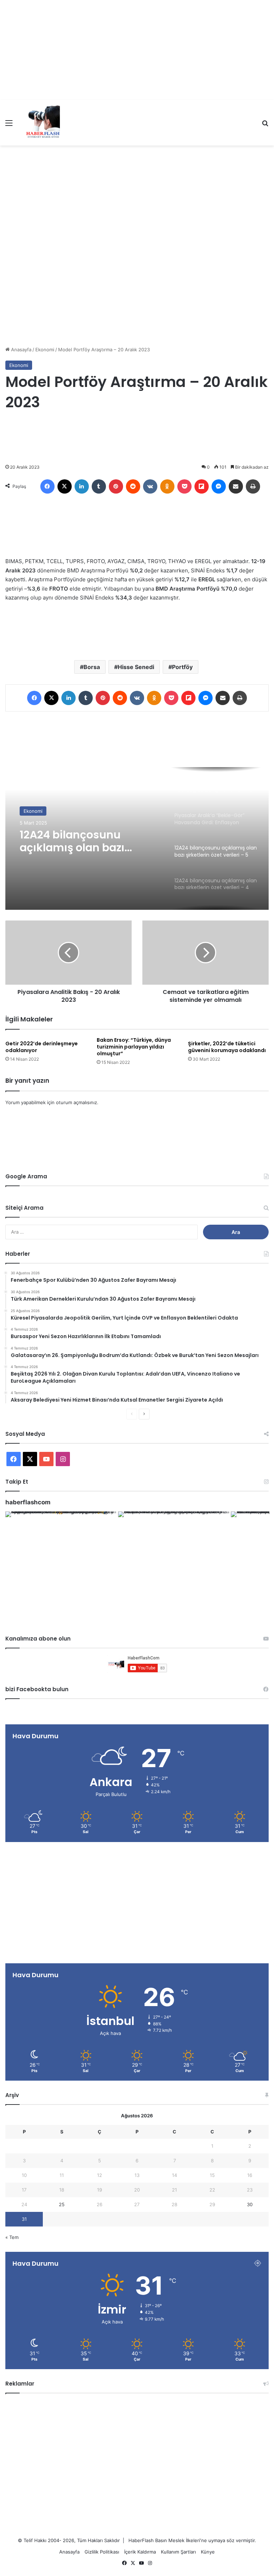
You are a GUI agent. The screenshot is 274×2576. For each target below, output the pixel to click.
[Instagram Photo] (61, 1567)
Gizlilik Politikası (102, 2552)
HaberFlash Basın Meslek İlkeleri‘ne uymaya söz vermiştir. (192, 2540)
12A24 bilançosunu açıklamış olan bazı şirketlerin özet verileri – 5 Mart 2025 (89, 841)
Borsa (92, 667)
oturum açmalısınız (77, 1102)
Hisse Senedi (136, 667)
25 (62, 2204)
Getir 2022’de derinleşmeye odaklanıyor (42, 1047)
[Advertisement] (137, 50)
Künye (208, 2552)
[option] (137, 838)
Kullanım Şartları (178, 2552)
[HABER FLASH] (42, 123)
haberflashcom (28, 1502)
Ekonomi (45, 350)
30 (250, 2204)
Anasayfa (21, 350)
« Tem (12, 2237)
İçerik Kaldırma (140, 2552)
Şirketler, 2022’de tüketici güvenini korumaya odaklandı (227, 1047)
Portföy (182, 667)
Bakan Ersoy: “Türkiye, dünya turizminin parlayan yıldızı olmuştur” (134, 1047)
